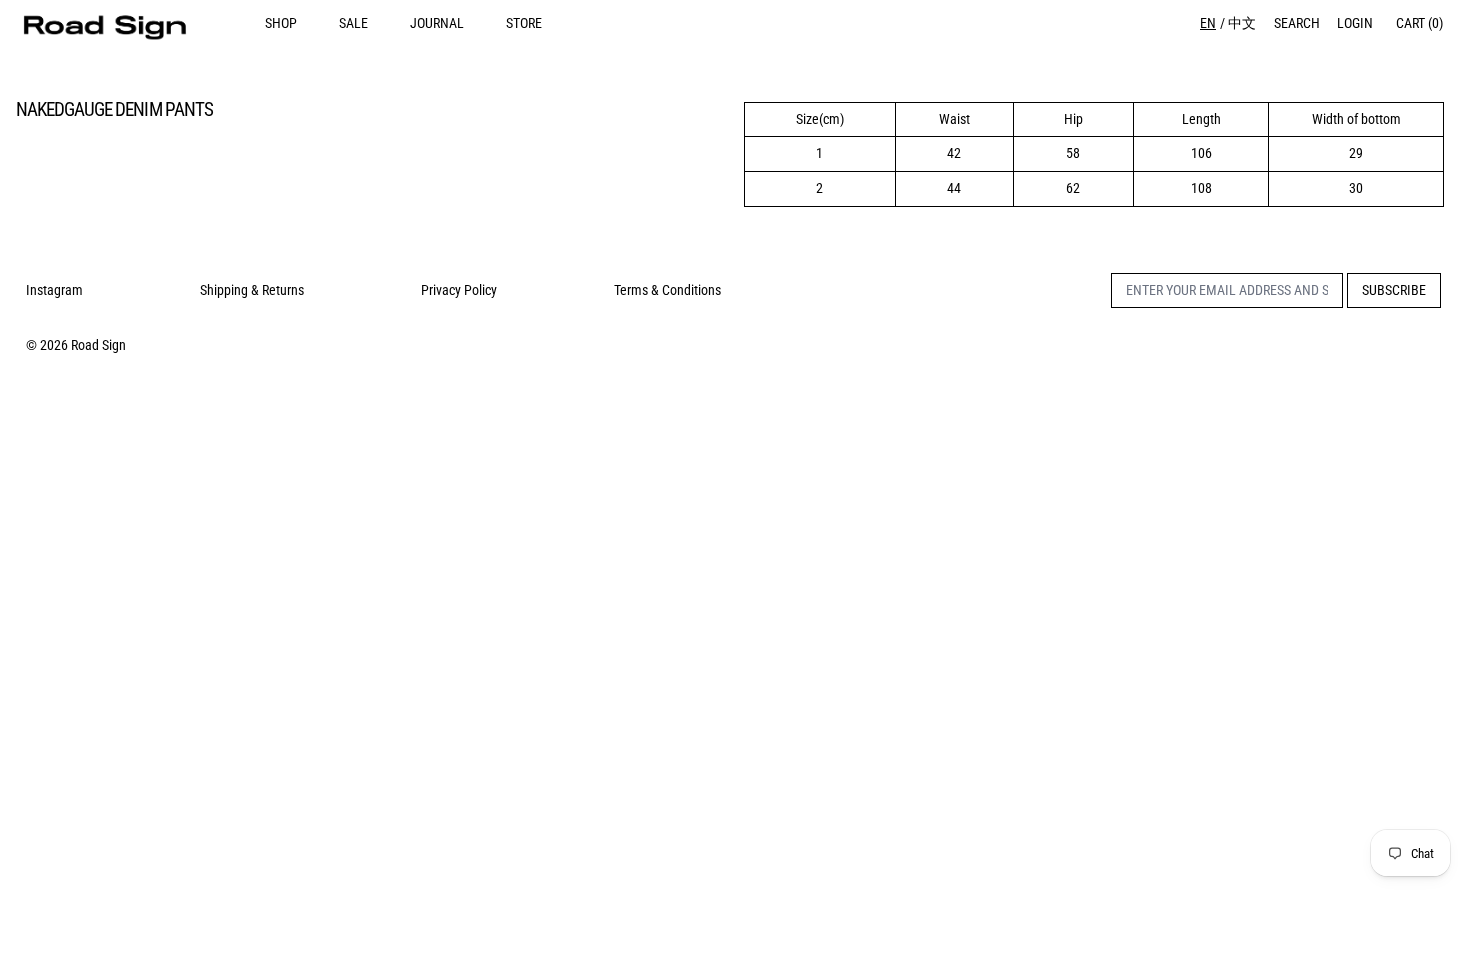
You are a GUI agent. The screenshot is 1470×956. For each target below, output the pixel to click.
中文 (1242, 23)
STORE (524, 23)
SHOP (281, 23)
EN (1208, 23)
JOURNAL (437, 23)
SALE (353, 23)
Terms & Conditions (667, 290)
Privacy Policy (459, 290)
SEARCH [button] (1297, 23)
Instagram (54, 290)
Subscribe (1394, 290)
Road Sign (98, 345)
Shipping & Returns (252, 290)
